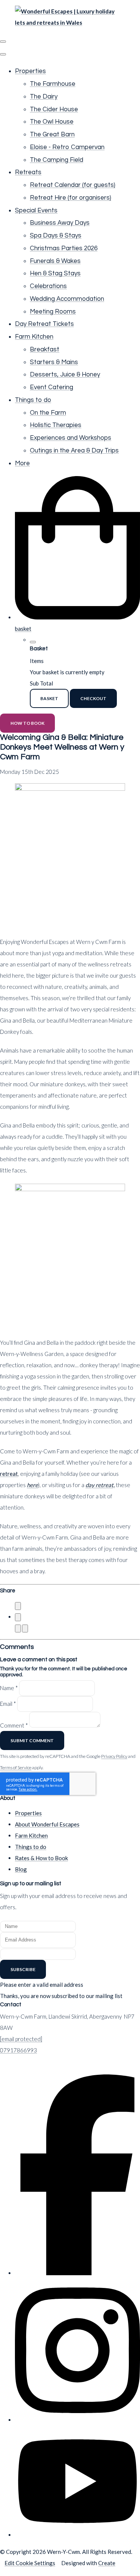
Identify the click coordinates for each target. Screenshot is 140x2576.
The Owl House (52, 122)
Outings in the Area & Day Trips (74, 451)
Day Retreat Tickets (44, 324)
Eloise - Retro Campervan (67, 147)
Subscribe (23, 1969)
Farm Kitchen (34, 337)
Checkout (93, 698)
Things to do (33, 400)
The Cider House (54, 109)
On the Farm (48, 413)
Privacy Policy (114, 1756)
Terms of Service (16, 1767)
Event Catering (52, 387)
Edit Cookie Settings (30, 2563)
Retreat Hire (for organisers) (71, 198)
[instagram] (77, 2420)
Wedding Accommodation (67, 299)
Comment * (14, 1725)
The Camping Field (57, 160)
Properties (30, 71)
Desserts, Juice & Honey (65, 375)
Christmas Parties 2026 (64, 248)
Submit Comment (32, 1740)
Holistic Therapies (56, 425)
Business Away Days (60, 223)
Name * (9, 1688)
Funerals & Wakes (55, 261)
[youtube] (77, 2535)
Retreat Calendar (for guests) (73, 185)
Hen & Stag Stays (55, 273)
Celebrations (48, 286)
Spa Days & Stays (56, 236)
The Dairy (44, 97)
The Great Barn (52, 134)
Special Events (36, 211)
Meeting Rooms (53, 312)
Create (107, 2563)
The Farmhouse (53, 84)
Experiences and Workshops (71, 438)
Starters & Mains (54, 362)
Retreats (28, 172)
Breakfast (45, 349)
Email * (8, 1704)
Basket (49, 698)
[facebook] (77, 2273)
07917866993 (18, 2050)
